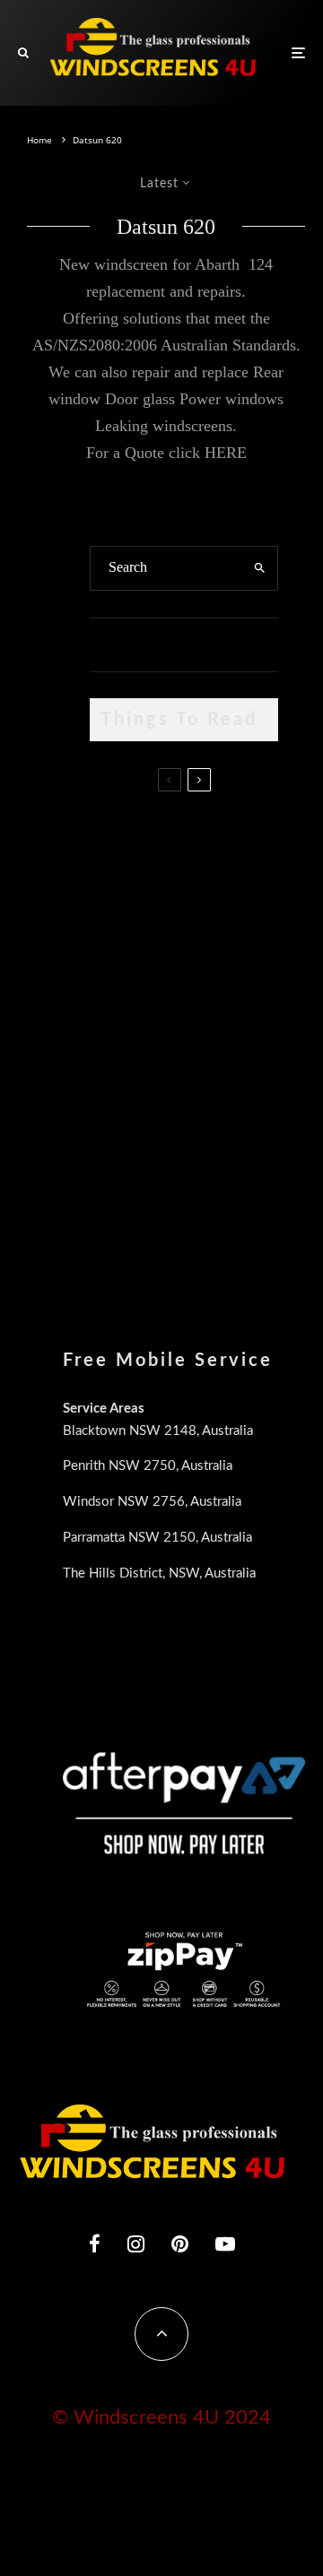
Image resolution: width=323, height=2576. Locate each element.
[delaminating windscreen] (119, 1106)
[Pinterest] (180, 2243)
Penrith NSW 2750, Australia (148, 1466)
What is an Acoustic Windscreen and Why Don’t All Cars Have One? (222, 1201)
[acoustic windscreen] (119, 1198)
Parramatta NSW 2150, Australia (157, 1538)
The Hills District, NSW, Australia (159, 1573)
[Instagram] (136, 2243)
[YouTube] (225, 2243)
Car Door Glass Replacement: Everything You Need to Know (210, 842)
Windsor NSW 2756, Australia (152, 1502)
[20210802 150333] (119, 1021)
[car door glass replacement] (119, 838)
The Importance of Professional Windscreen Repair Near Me (219, 933)
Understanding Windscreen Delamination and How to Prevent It (216, 1110)
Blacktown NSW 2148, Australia (158, 1431)
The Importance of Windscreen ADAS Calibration (218, 1016)
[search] (259, 568)
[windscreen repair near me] (119, 924)
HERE (226, 453)
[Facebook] (95, 2243)
